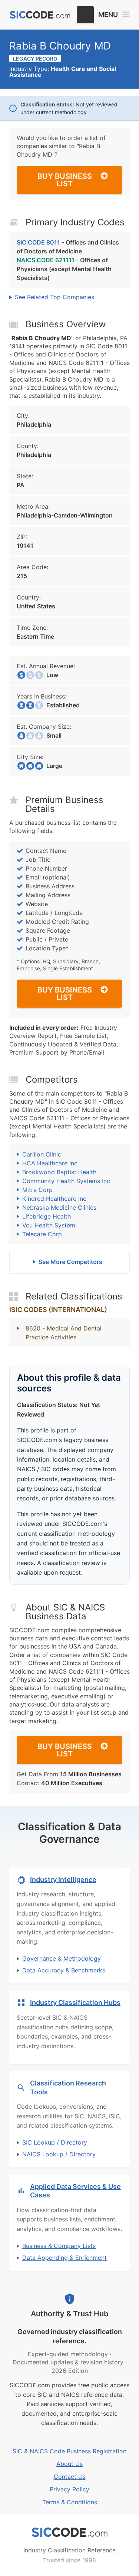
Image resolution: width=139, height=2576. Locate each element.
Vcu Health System (49, 1225)
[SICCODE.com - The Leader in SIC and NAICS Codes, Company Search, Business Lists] (40, 15)
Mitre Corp (37, 1190)
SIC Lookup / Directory (55, 2142)
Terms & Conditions (70, 2502)
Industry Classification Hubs (75, 2003)
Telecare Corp (42, 1234)
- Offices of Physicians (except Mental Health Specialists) (64, 269)
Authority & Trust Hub (70, 2314)
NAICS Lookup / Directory (59, 2154)
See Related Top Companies (54, 297)
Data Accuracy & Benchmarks (64, 1970)
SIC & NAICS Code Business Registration (69, 2451)
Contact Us (70, 2477)
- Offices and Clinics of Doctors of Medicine (68, 247)
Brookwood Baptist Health (59, 1172)
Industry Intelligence (63, 1880)
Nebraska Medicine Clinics (59, 1207)
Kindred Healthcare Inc (54, 1199)
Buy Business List (65, 180)
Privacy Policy (69, 2489)
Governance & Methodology (62, 1958)
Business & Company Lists (59, 2246)
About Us (69, 2464)
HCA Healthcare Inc (50, 1163)
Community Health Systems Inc (66, 1181)
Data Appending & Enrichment (64, 2258)
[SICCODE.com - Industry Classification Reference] (70, 2532)
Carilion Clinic (42, 1154)
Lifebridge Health (47, 1216)
